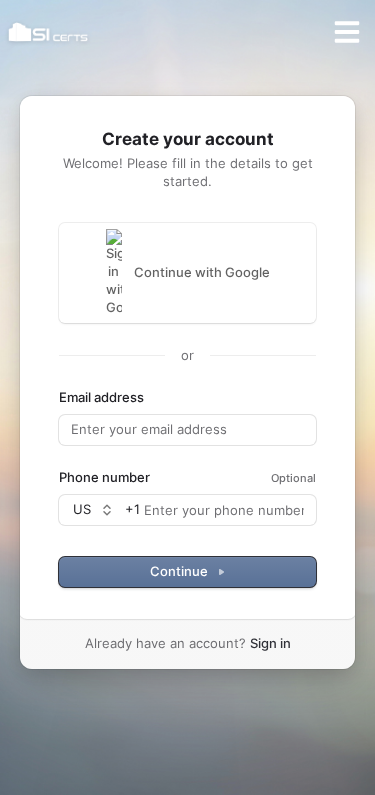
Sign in (270, 643)
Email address (101, 397)
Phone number (104, 477)
